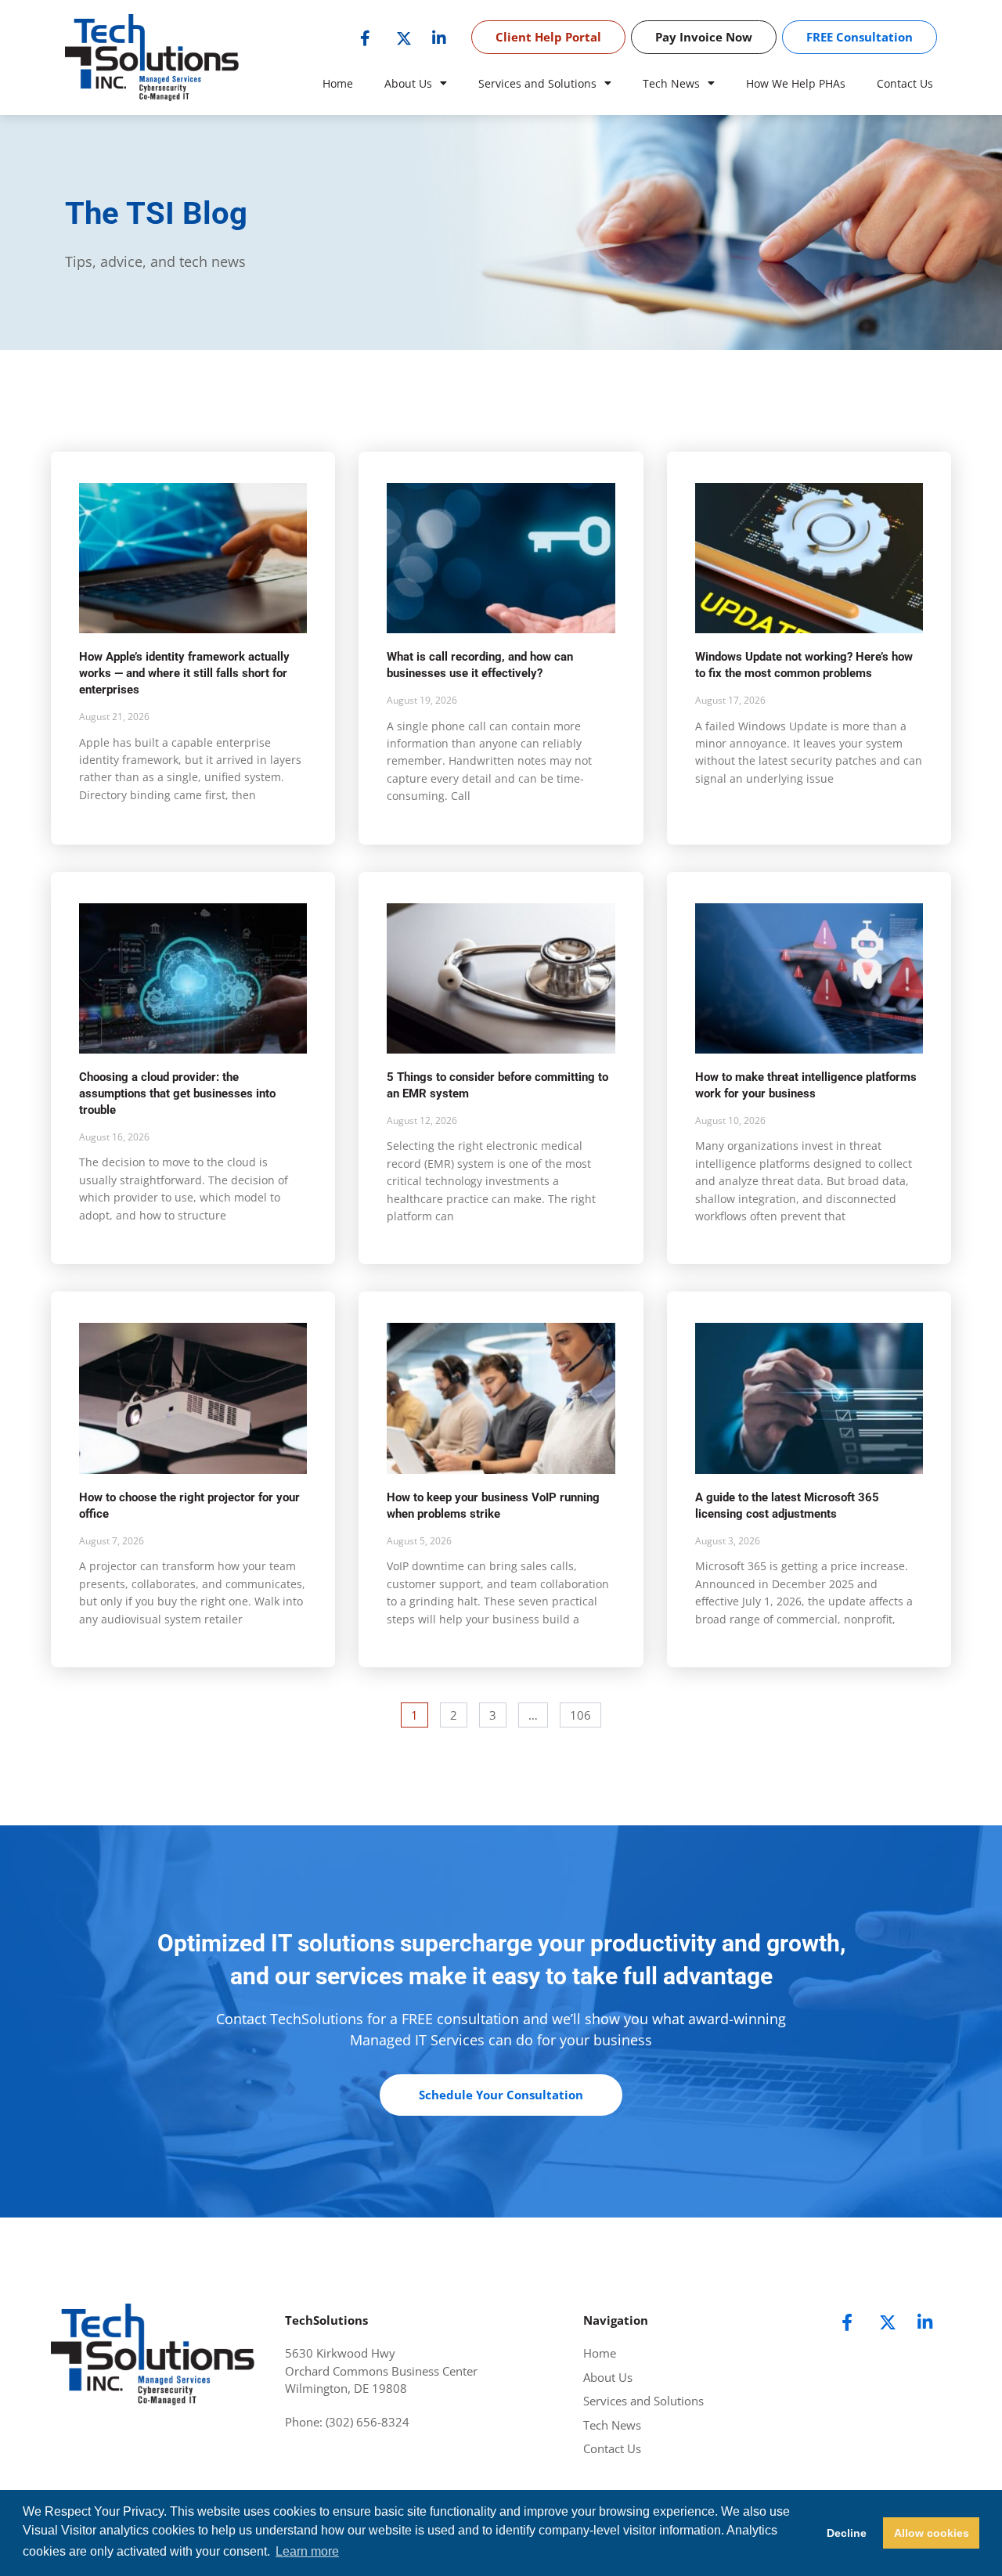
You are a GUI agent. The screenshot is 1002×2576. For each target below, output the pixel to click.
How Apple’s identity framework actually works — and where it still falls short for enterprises (184, 673)
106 (582, 1713)
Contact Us (905, 83)
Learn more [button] (307, 2551)
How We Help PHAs (796, 83)
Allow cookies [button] (932, 2533)
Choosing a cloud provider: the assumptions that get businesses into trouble (177, 1093)
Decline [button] (847, 2533)
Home (338, 83)
